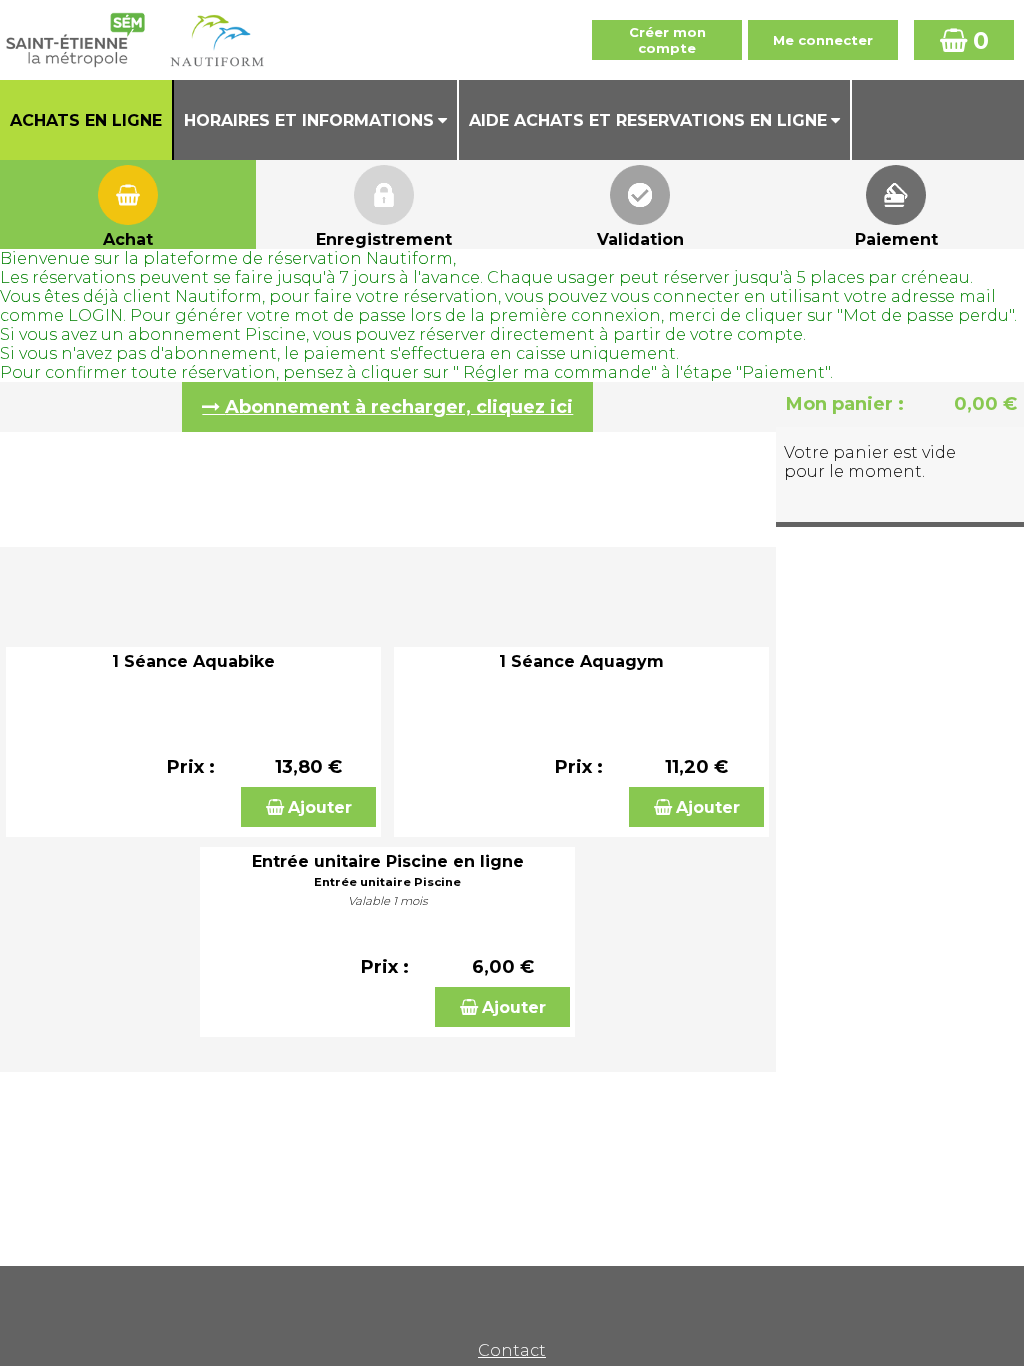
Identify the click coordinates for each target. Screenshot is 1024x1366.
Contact (512, 1350)
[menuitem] (87, 120)
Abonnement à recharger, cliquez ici (399, 407)
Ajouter (320, 807)
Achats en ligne (86, 120)
